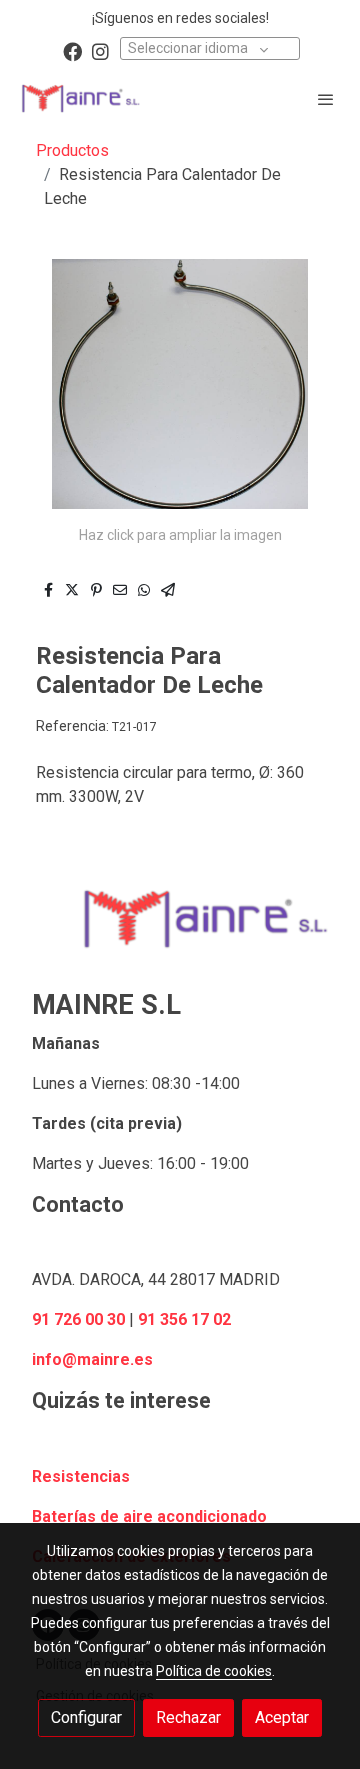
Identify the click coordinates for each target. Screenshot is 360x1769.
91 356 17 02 (184, 1319)
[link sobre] (180, 931)
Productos (72, 150)
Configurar (86, 1717)
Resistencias (81, 1476)
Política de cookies (214, 1671)
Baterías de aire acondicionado (149, 1516)
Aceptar (282, 1717)
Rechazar (188, 1717)
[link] (80, 98)
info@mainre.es (92, 1359)
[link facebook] (72, 50)
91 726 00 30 (78, 1319)
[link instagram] (100, 50)
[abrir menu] (326, 99)
